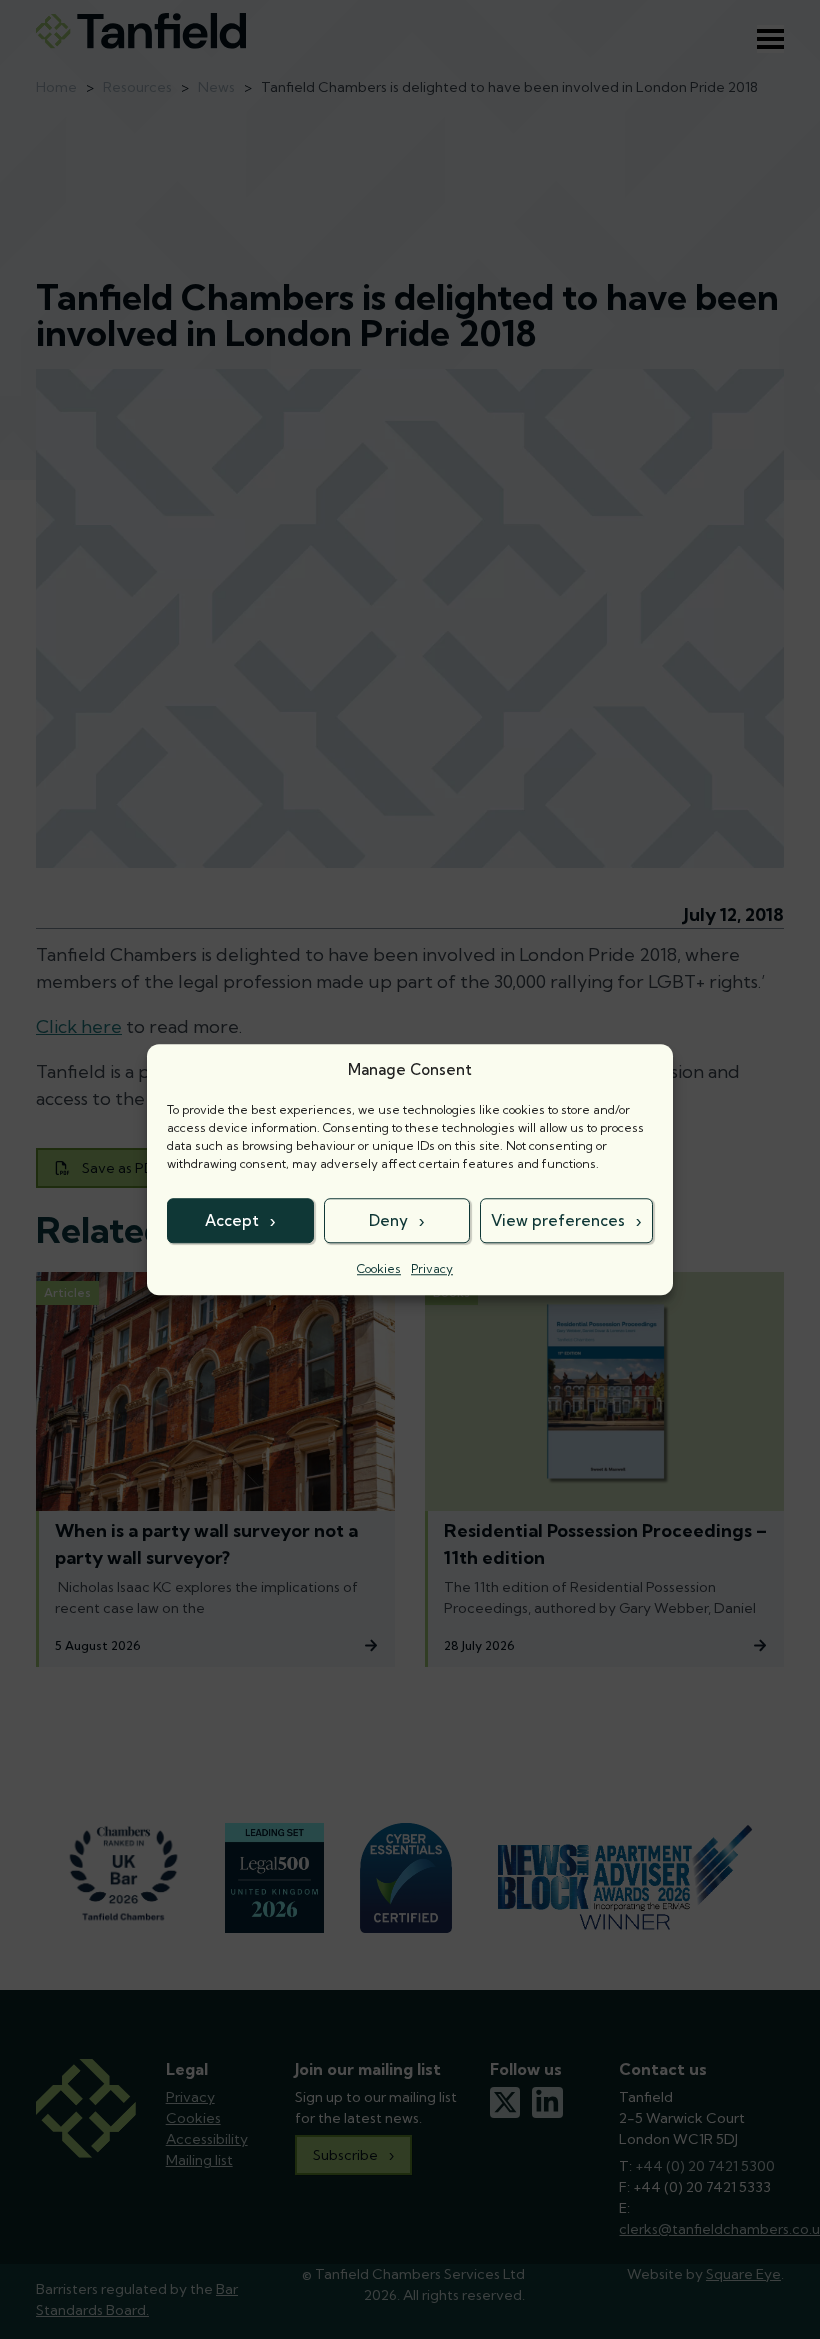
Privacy (432, 1268)
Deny (388, 1220)
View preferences (558, 1220)
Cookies (379, 1268)
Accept (232, 1220)
